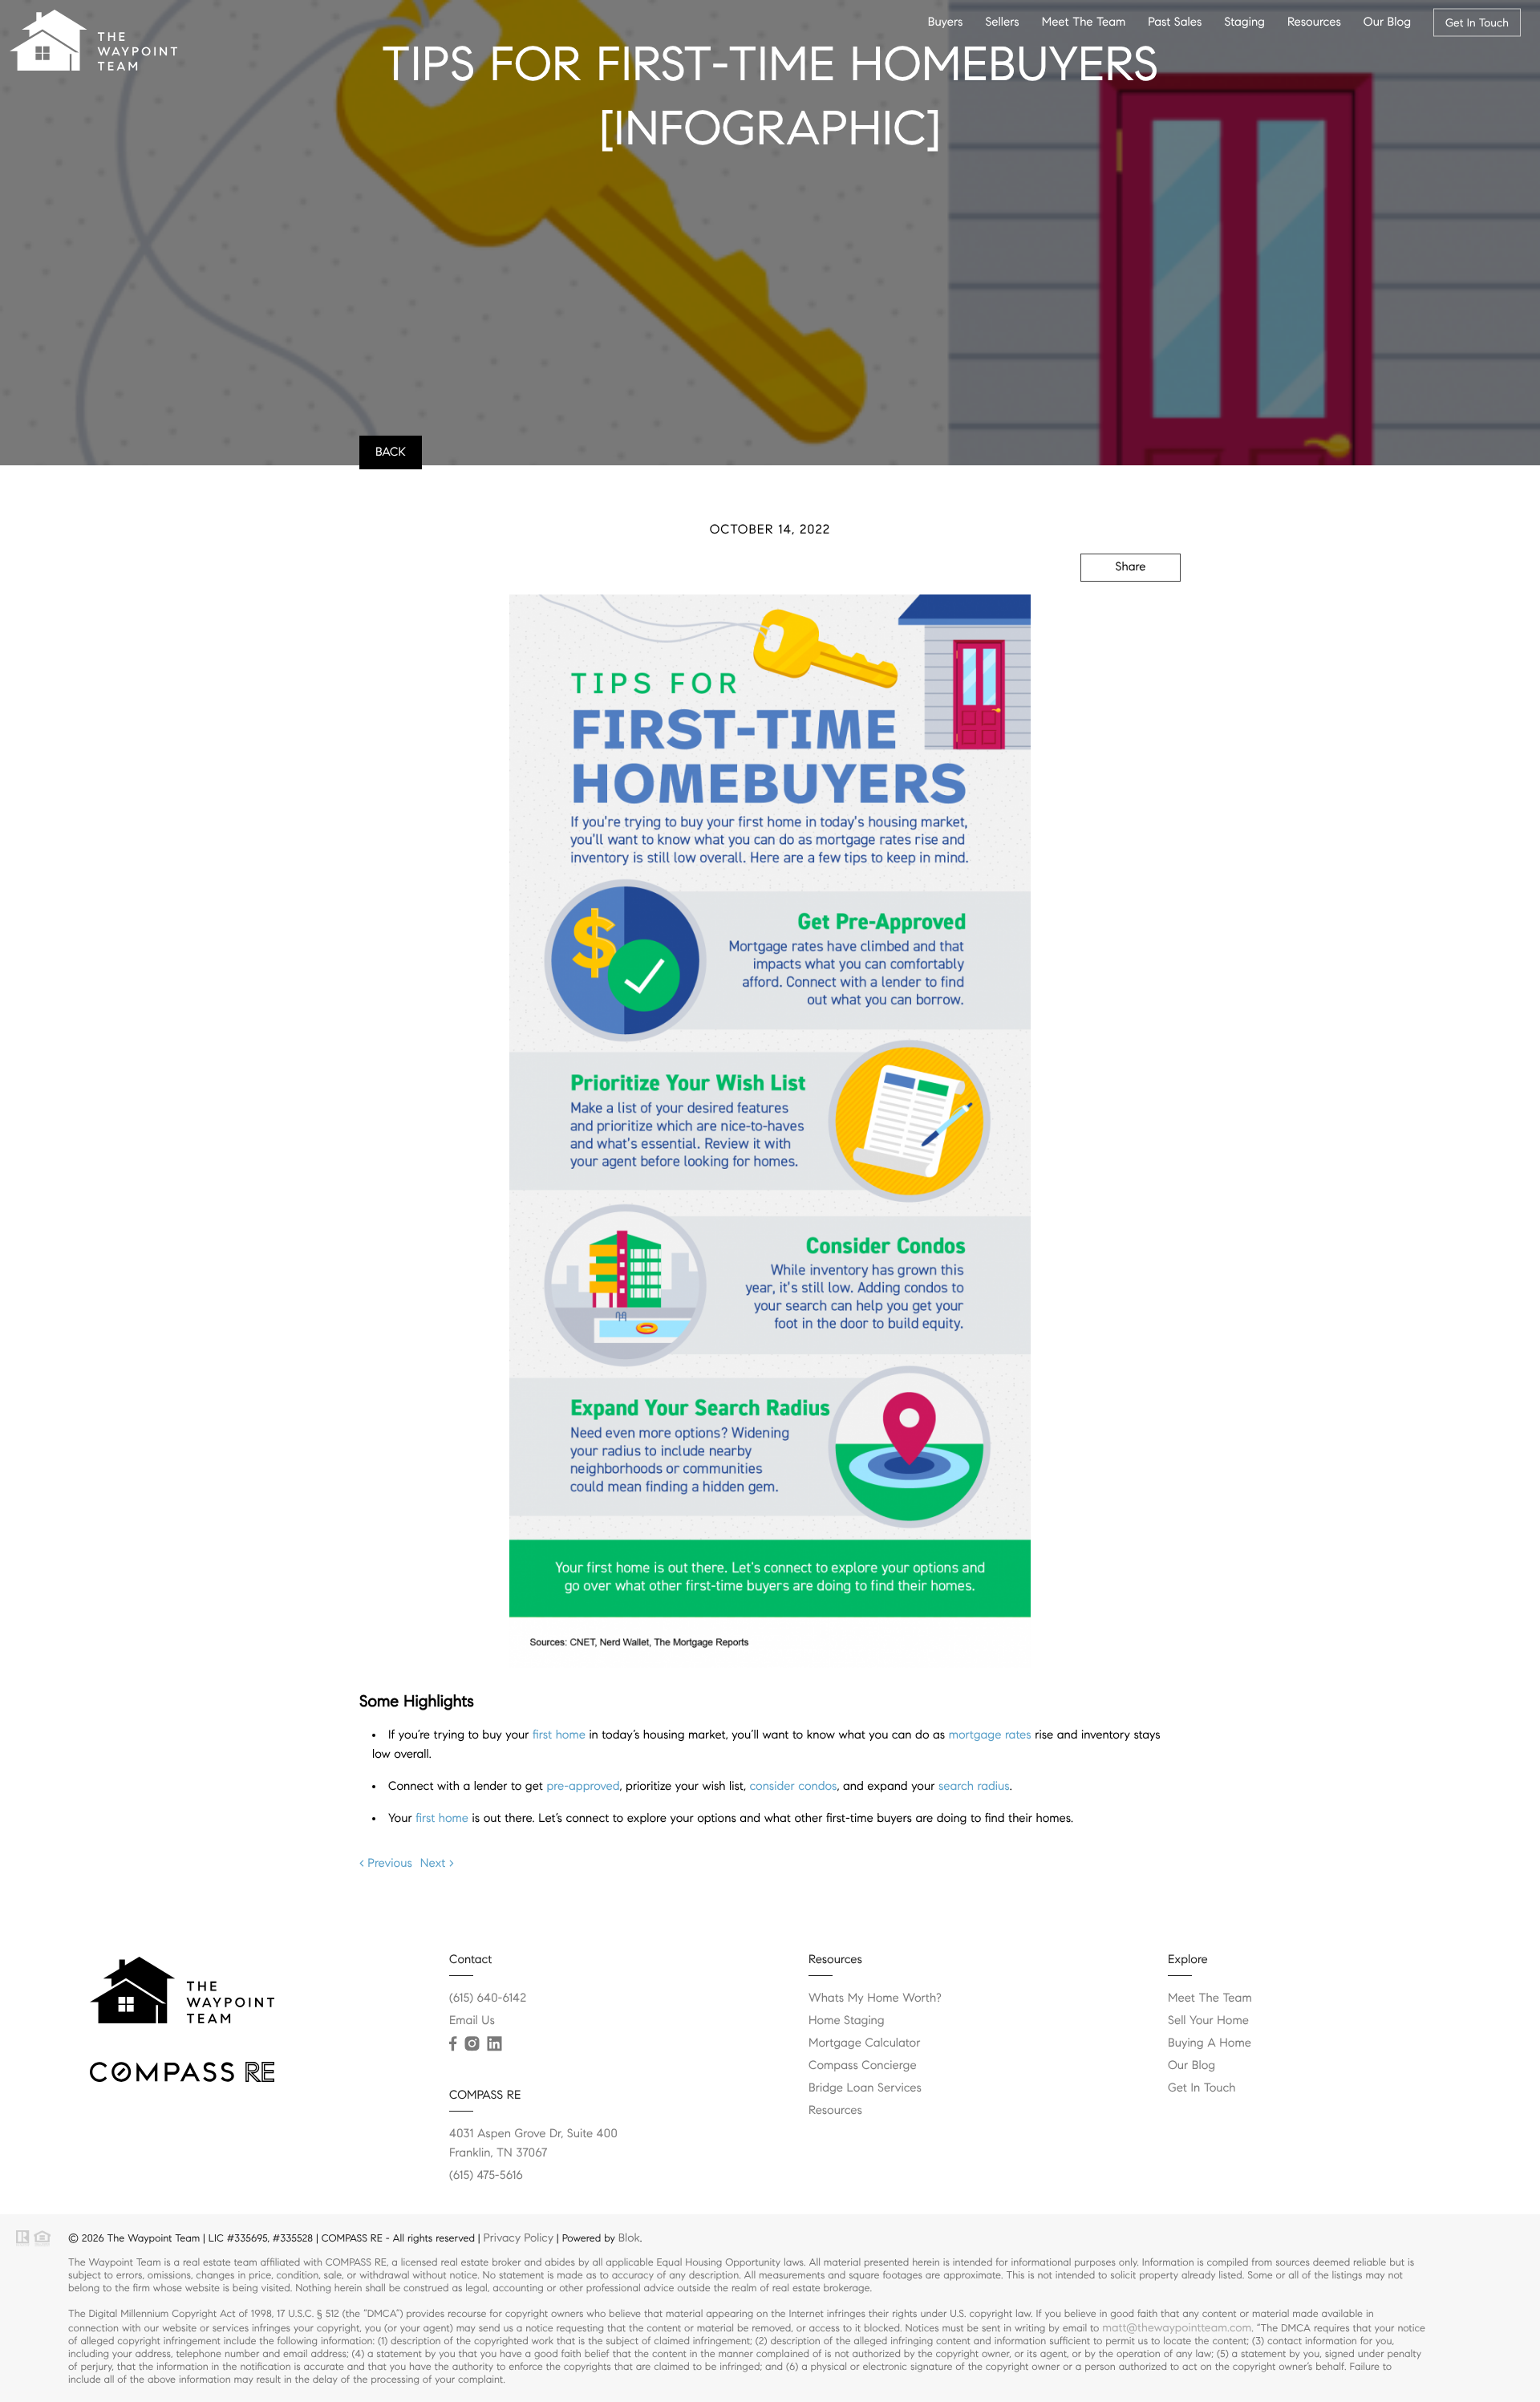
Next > (437, 1864)
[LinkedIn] (494, 2044)
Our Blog (1387, 22)
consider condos (793, 1787)
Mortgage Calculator (864, 2043)
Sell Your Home (1208, 2021)
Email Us (472, 2021)
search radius (974, 1787)
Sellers (1002, 22)
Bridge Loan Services (865, 2088)
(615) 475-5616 (486, 2176)
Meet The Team (1084, 22)
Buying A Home (1210, 2043)
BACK (391, 452)
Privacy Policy (519, 2238)
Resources (1314, 22)
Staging (1244, 22)
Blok (629, 2238)
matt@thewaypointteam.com (1177, 2327)
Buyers (946, 22)
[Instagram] (472, 2044)
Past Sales (1175, 22)
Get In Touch (1477, 22)
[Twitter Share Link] (1108, 611)
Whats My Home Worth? (875, 1998)
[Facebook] (453, 2044)
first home (559, 1735)
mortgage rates (990, 1735)
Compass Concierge (863, 2066)
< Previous (386, 1864)
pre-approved (583, 1787)
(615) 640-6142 (488, 1998)
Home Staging (847, 2021)
